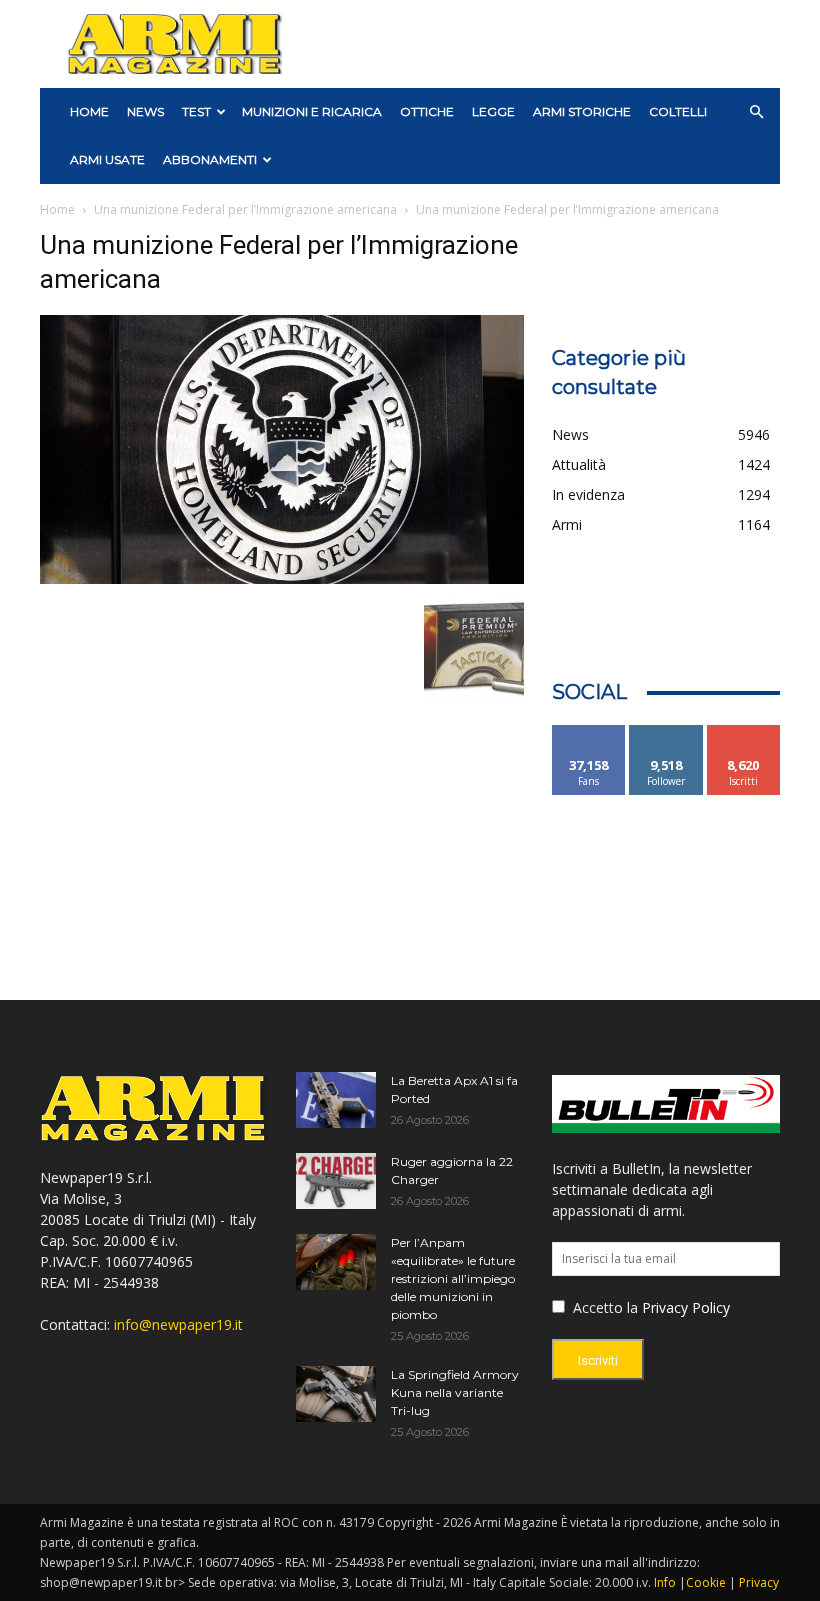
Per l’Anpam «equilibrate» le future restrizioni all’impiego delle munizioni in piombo (453, 1278)
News (145, 111)
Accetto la (603, 1307)
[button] (756, 112)
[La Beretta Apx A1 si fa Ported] (336, 1100)
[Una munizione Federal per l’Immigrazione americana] (282, 578)
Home (57, 209)
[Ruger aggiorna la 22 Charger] (336, 1181)
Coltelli (678, 111)
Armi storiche (582, 111)
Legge (493, 111)
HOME (89, 111)
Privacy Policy (686, 1307)
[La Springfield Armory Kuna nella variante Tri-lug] (336, 1394)
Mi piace (589, 732)
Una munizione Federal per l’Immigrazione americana (245, 209)
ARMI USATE (107, 159)
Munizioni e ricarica (312, 111)
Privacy (759, 1582)
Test (196, 111)
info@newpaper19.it (178, 1324)
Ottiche (427, 111)
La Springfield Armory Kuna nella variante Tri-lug (455, 1392)
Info (665, 1582)
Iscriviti (743, 732)
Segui (666, 732)
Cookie (706, 1582)
